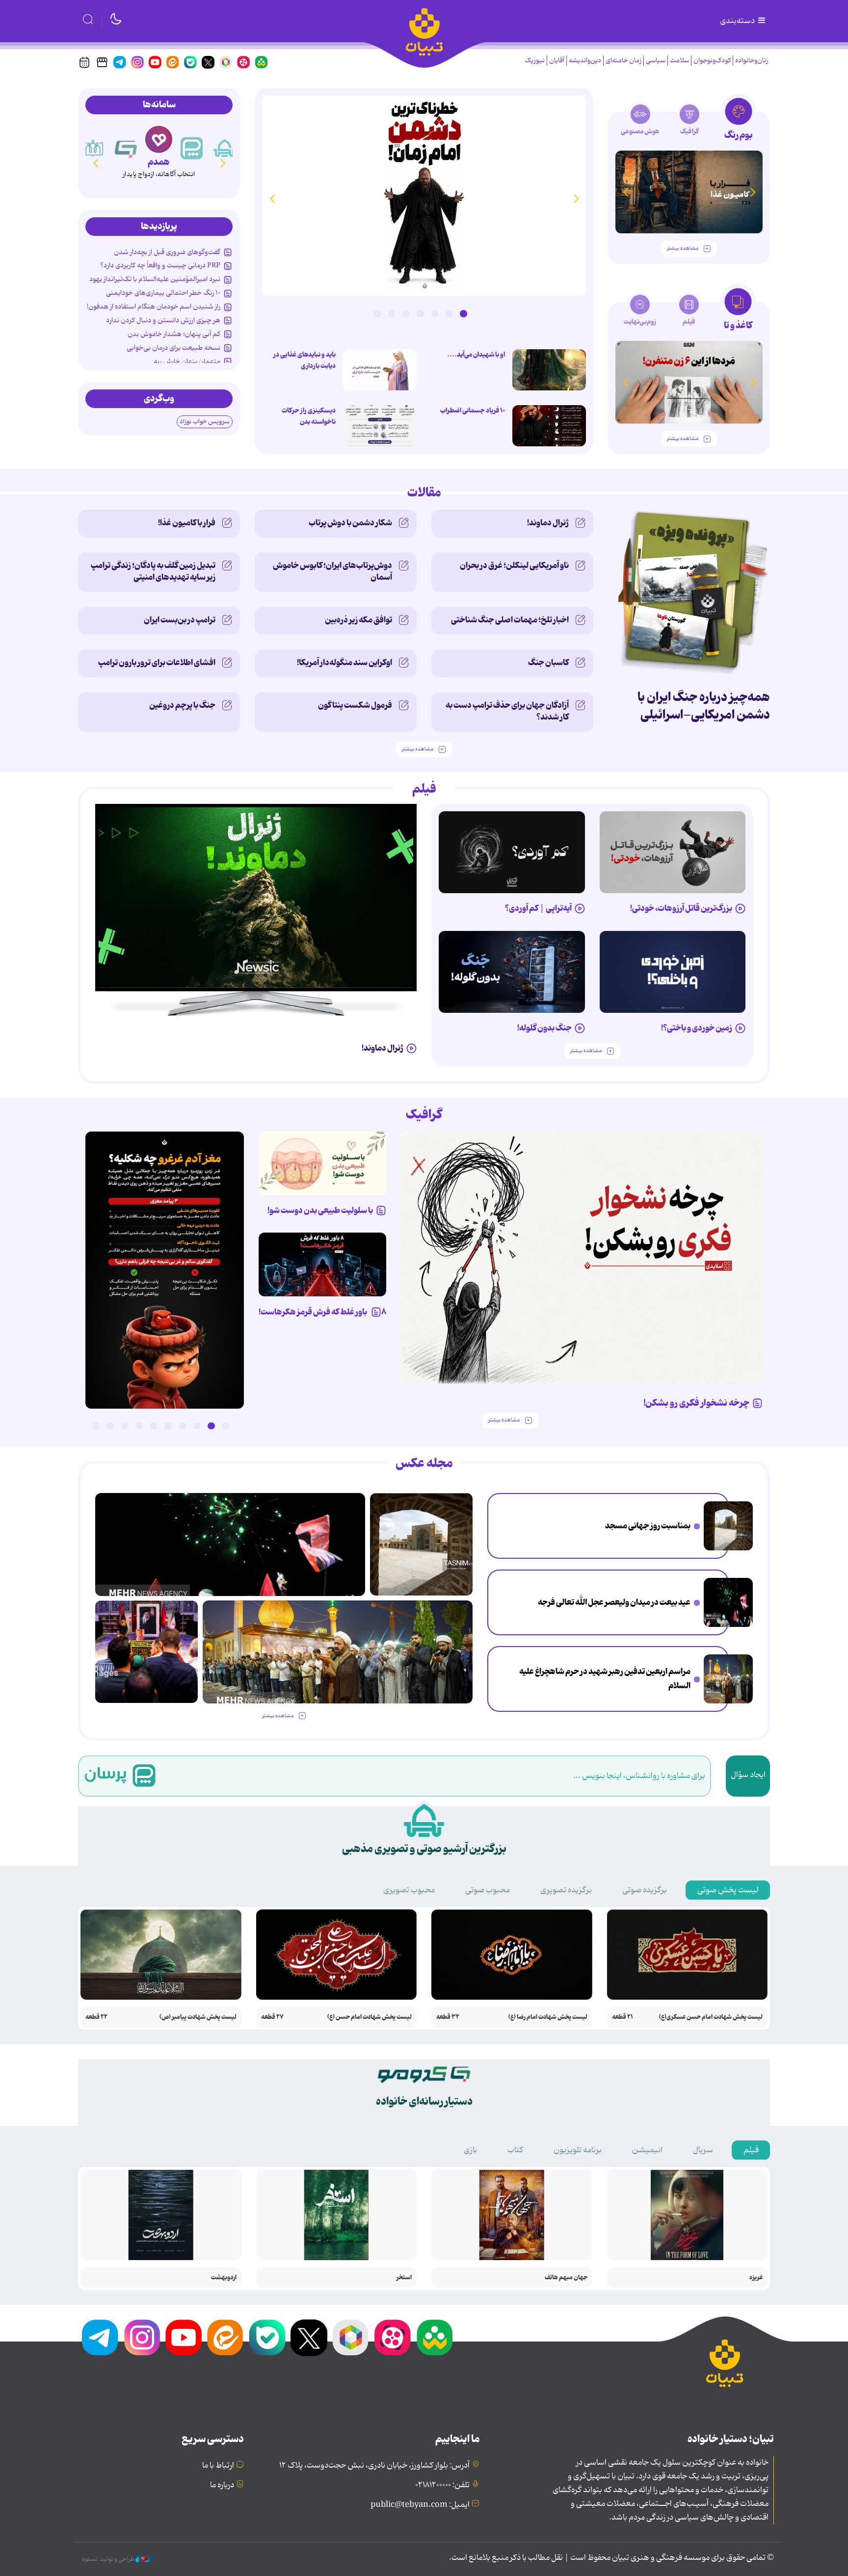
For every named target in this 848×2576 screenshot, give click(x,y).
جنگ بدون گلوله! (544, 1028)
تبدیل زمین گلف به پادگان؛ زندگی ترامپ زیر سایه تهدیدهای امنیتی (153, 571)
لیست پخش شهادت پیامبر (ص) (198, 2017)
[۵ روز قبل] (673, 852)
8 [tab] (125, 1426)
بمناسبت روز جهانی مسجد (648, 1526)
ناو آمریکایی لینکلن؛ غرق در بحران (514, 566)
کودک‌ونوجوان (712, 61)
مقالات (424, 493)
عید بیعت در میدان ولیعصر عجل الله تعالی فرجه (614, 1602)
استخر (404, 2278)
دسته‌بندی (738, 21)
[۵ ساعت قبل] (146, 1652)
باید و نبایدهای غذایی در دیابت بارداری (305, 360)
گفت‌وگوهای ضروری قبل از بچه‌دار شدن (167, 252)
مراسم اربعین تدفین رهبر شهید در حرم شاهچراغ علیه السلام (605, 1679)
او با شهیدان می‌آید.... (476, 355)
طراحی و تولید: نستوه (109, 2559)
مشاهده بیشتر (683, 248)
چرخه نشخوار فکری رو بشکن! (696, 1403)
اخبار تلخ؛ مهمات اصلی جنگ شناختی (510, 620)
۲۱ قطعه (623, 2017)
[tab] (738, 122)
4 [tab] (420, 313)
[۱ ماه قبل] (689, 382)
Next (272, 198)
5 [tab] (406, 313)
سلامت (679, 61)
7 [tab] (377, 313)
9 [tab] (110, 1426)
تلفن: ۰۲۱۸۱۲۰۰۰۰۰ (442, 2485)
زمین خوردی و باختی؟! (697, 1028)
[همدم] (192, 148)
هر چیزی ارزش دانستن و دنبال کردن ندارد (163, 320)
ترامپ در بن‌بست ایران (180, 620)
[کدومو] (159, 139)
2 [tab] (449, 313)
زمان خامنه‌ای (623, 61)
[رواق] (126, 148)
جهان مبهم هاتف (566, 2278)
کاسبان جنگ (548, 663)
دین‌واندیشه (585, 61)
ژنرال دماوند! (548, 523)
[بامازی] (93, 148)
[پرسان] (225, 148)
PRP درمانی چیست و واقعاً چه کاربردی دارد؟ (160, 265)
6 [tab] (392, 313)
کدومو (159, 162)
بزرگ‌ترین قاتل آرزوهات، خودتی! (681, 908)
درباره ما (222, 2485)
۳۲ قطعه (448, 2017)
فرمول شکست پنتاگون (355, 705)
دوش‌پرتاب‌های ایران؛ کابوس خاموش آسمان (332, 571)
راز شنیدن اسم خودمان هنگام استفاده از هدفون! (154, 307)
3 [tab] (435, 313)
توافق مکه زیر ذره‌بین (358, 620)
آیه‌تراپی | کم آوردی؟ (538, 908)
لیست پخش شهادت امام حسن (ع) (370, 2017)
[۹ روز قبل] (689, 192)
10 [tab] (96, 1426)
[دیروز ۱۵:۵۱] (380, 426)
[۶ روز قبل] (673, 972)
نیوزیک (535, 61)
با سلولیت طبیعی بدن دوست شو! (320, 1211)
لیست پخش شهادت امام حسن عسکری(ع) (711, 2017)
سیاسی (656, 61)
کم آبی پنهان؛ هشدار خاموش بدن (174, 334)
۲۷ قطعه (272, 2017)
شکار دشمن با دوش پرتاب (350, 523)
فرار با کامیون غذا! (187, 523)
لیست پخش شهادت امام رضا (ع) (548, 2017)
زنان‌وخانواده (752, 61)
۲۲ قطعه (96, 2017)
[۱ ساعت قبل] (728, 1526)
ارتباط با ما (218, 2466)
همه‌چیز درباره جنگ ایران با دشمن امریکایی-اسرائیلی (704, 706)
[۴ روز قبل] (512, 852)
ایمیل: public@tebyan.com (420, 2505)
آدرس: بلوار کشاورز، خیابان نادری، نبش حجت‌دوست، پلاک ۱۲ (374, 2466)
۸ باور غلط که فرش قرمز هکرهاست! (322, 1312)
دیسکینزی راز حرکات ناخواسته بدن (309, 416)
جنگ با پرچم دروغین (182, 705)
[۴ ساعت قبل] (424, 196)
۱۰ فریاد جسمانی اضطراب (473, 411)
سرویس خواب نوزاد (205, 422)
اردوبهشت (224, 2278)
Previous (576, 198)
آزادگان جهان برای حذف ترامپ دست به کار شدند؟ (507, 711)
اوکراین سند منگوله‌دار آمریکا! (344, 663)
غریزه (756, 2278)
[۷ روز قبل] (322, 1264)
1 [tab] (463, 313)
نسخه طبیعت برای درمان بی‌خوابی (173, 348)
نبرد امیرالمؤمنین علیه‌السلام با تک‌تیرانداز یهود (155, 279)
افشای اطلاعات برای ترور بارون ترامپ (157, 663)
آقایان (557, 61)
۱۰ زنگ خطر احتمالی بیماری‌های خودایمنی (163, 293)
